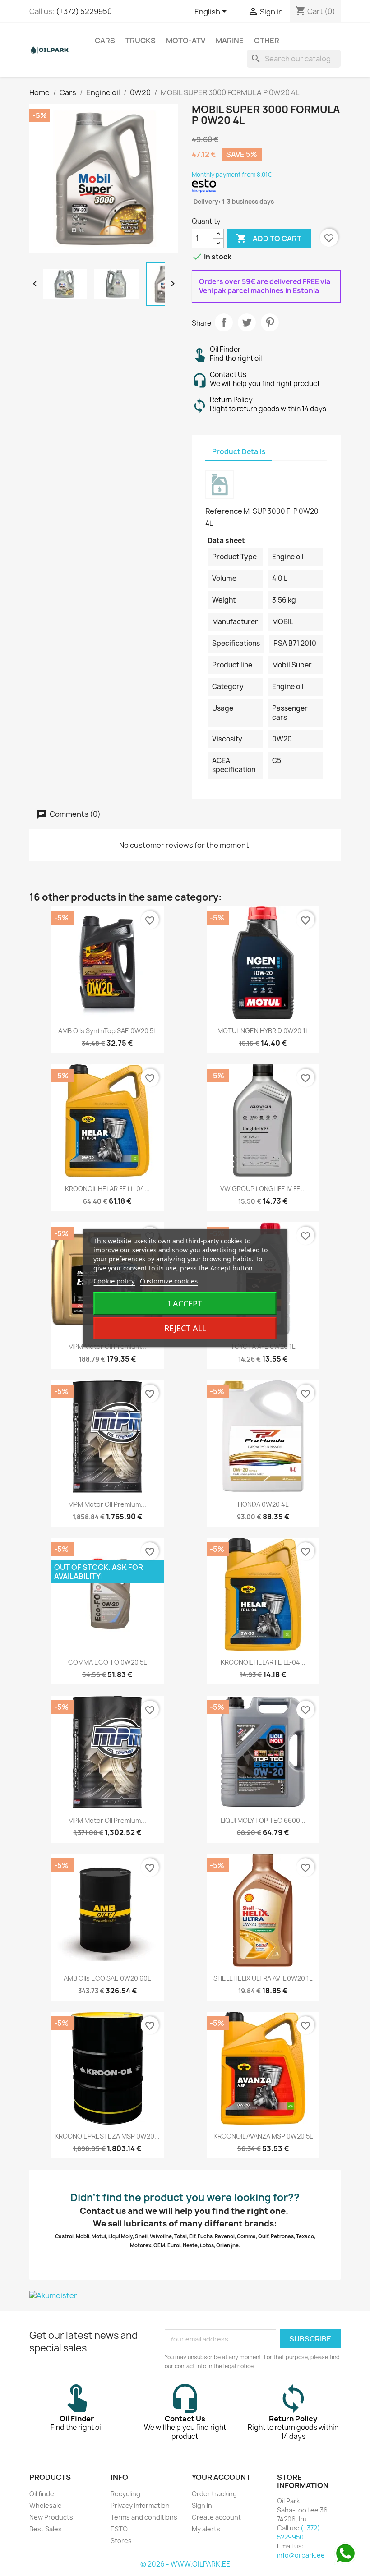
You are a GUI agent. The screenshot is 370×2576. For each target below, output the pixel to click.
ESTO (119, 2529)
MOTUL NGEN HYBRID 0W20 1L (263, 1031)
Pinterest (270, 322)
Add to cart (269, 238)
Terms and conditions (144, 2517)
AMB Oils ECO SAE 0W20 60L (107, 1978)
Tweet (247, 322)
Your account (221, 2477)
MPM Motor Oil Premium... (107, 1504)
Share (224, 322)
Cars (105, 41)
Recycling (125, 2494)
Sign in (202, 2505)
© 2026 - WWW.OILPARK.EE (185, 2564)
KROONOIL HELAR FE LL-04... (107, 1189)
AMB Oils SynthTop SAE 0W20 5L (107, 1031)
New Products (51, 2517)
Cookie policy (114, 1281)
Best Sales (46, 2529)
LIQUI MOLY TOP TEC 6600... (263, 1820)
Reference (224, 511)
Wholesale (46, 2505)
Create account (216, 2517)
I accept (185, 1303)
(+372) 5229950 (84, 11)
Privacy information (140, 2505)
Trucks (141, 41)
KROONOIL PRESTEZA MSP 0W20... (107, 2136)
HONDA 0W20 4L (263, 1504)
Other (267, 41)
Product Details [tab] (239, 452)
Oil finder (43, 2494)
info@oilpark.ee (301, 2555)
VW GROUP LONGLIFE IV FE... (263, 1189)
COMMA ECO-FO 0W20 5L (107, 1662)
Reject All (185, 1328)
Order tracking (214, 2494)
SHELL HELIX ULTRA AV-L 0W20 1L (263, 1978)
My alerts (206, 2529)
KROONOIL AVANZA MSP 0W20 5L (263, 2136)
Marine (230, 41)
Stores (121, 2541)
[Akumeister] (185, 2295)
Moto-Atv (186, 41)
